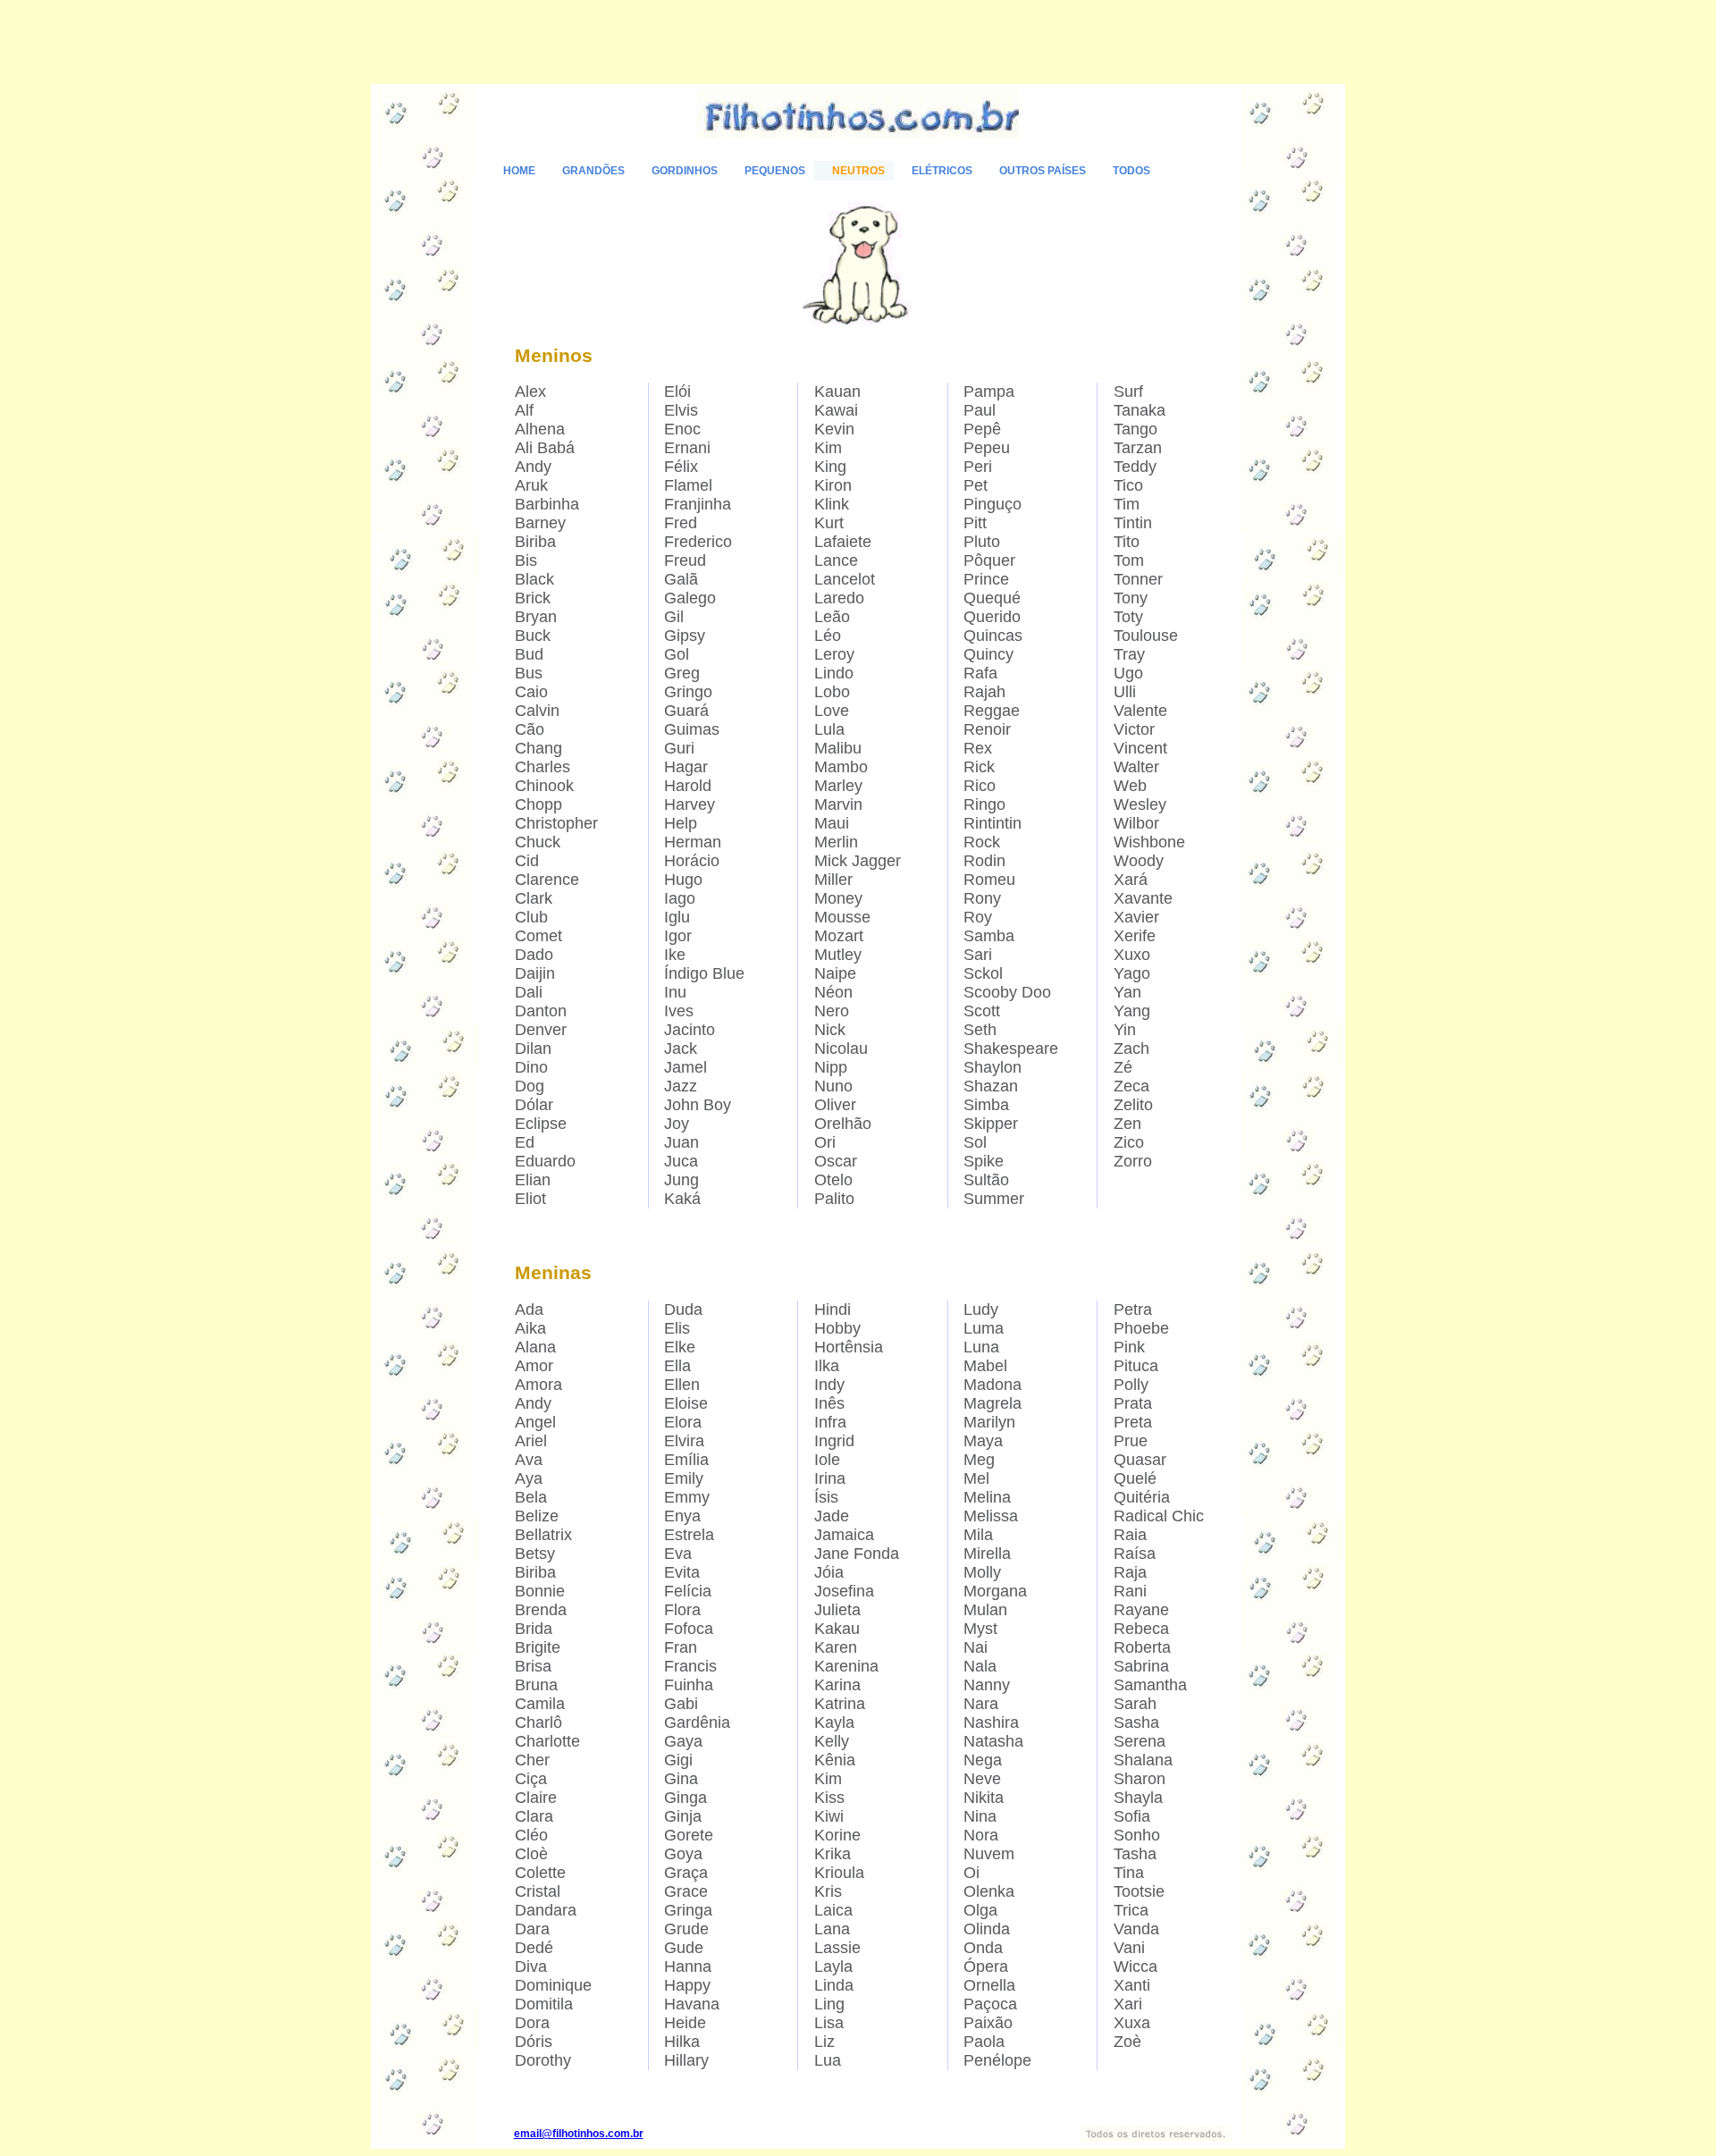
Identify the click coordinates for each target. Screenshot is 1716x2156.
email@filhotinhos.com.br (579, 2134)
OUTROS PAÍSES (1043, 171)
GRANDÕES (593, 171)
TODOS (1131, 171)
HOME (519, 171)
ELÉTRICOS (942, 171)
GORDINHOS (685, 171)
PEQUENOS (775, 171)
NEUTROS (858, 171)
